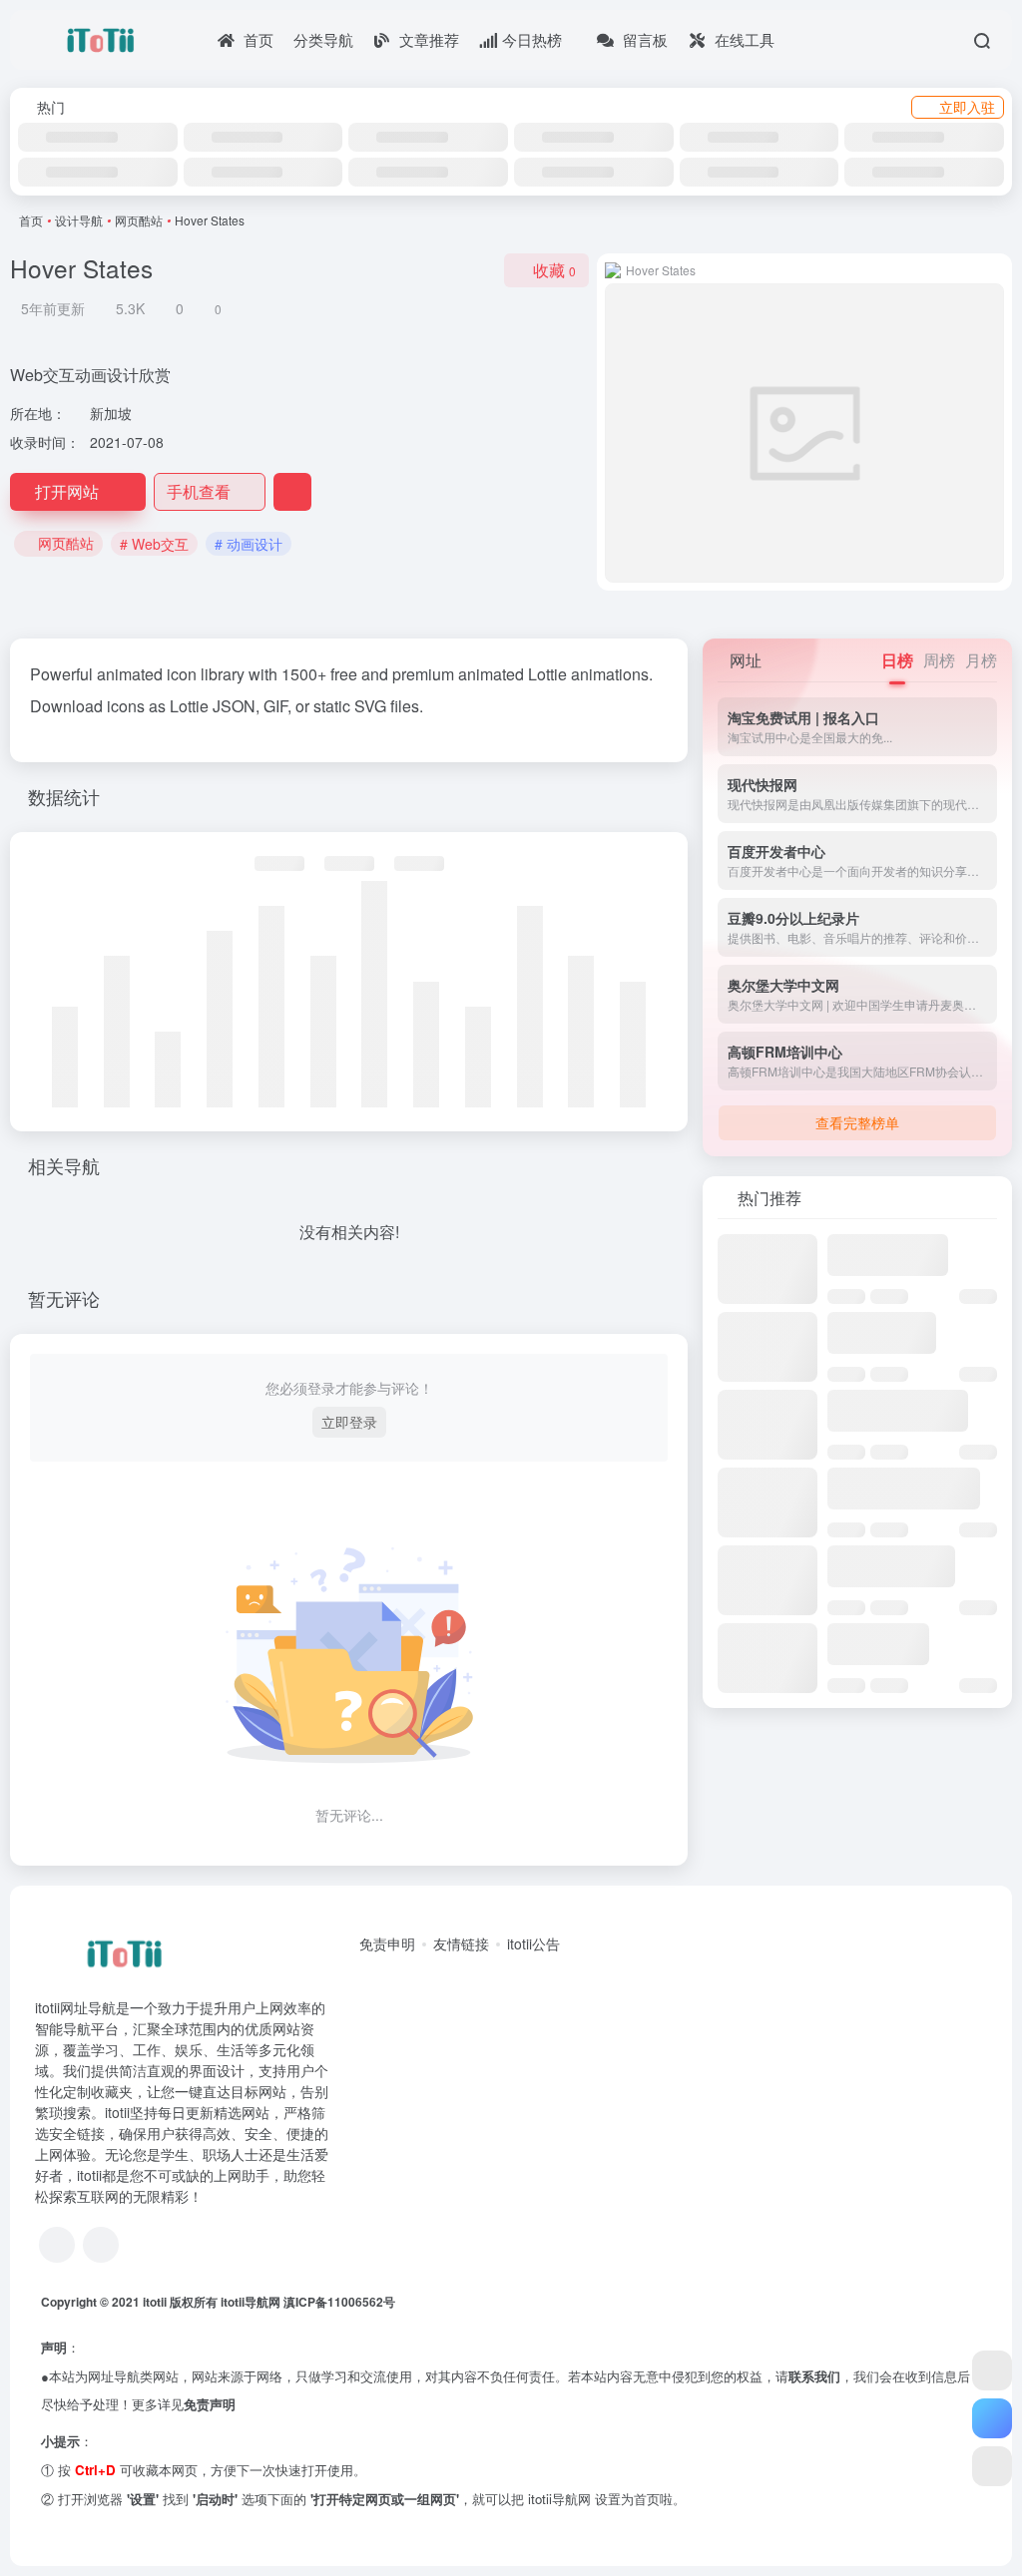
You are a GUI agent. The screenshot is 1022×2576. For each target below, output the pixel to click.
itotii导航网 (252, 2302)
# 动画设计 (249, 544)
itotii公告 (533, 1943)
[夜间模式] (992, 2466)
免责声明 (210, 2404)
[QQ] (57, 2245)
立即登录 (349, 1422)
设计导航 (79, 220)
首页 (31, 220)
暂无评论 (64, 1298)
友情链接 (461, 1943)
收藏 (554, 270)
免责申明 (387, 1943)
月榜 (981, 660)
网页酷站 (139, 220)
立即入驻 (967, 107)
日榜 (897, 660)
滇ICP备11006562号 (339, 2302)
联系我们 (814, 2376)
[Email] (101, 2245)
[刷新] (996, 1198)
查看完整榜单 (857, 1122)
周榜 (939, 660)
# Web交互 (154, 544)
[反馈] (292, 492)
